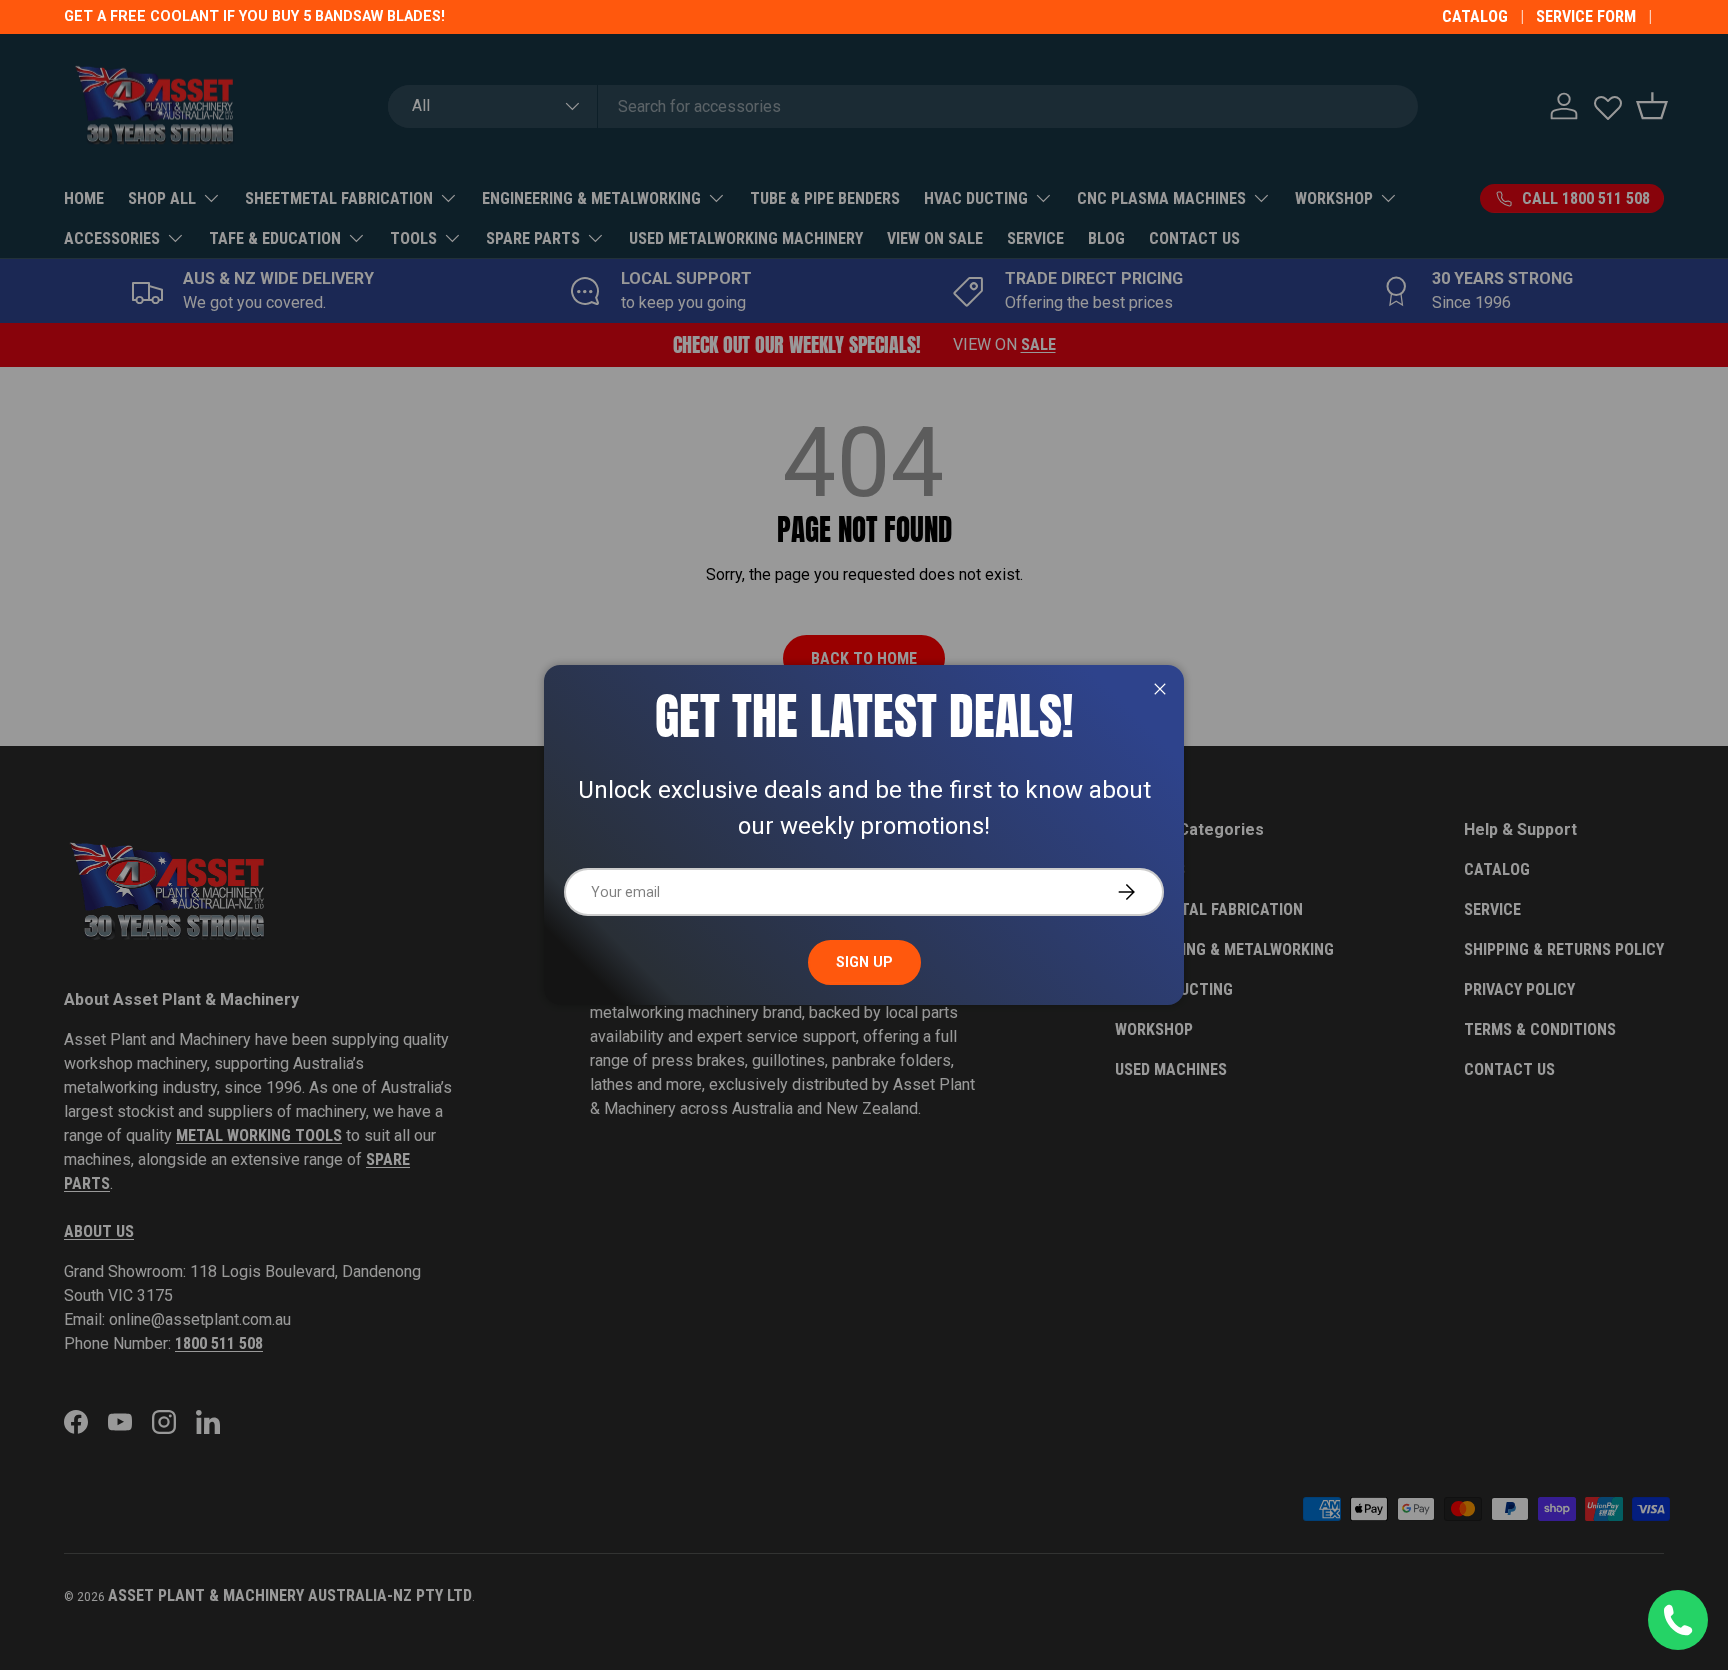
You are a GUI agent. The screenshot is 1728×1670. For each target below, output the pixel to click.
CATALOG (1475, 16)
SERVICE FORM (1586, 16)
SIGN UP (864, 962)
